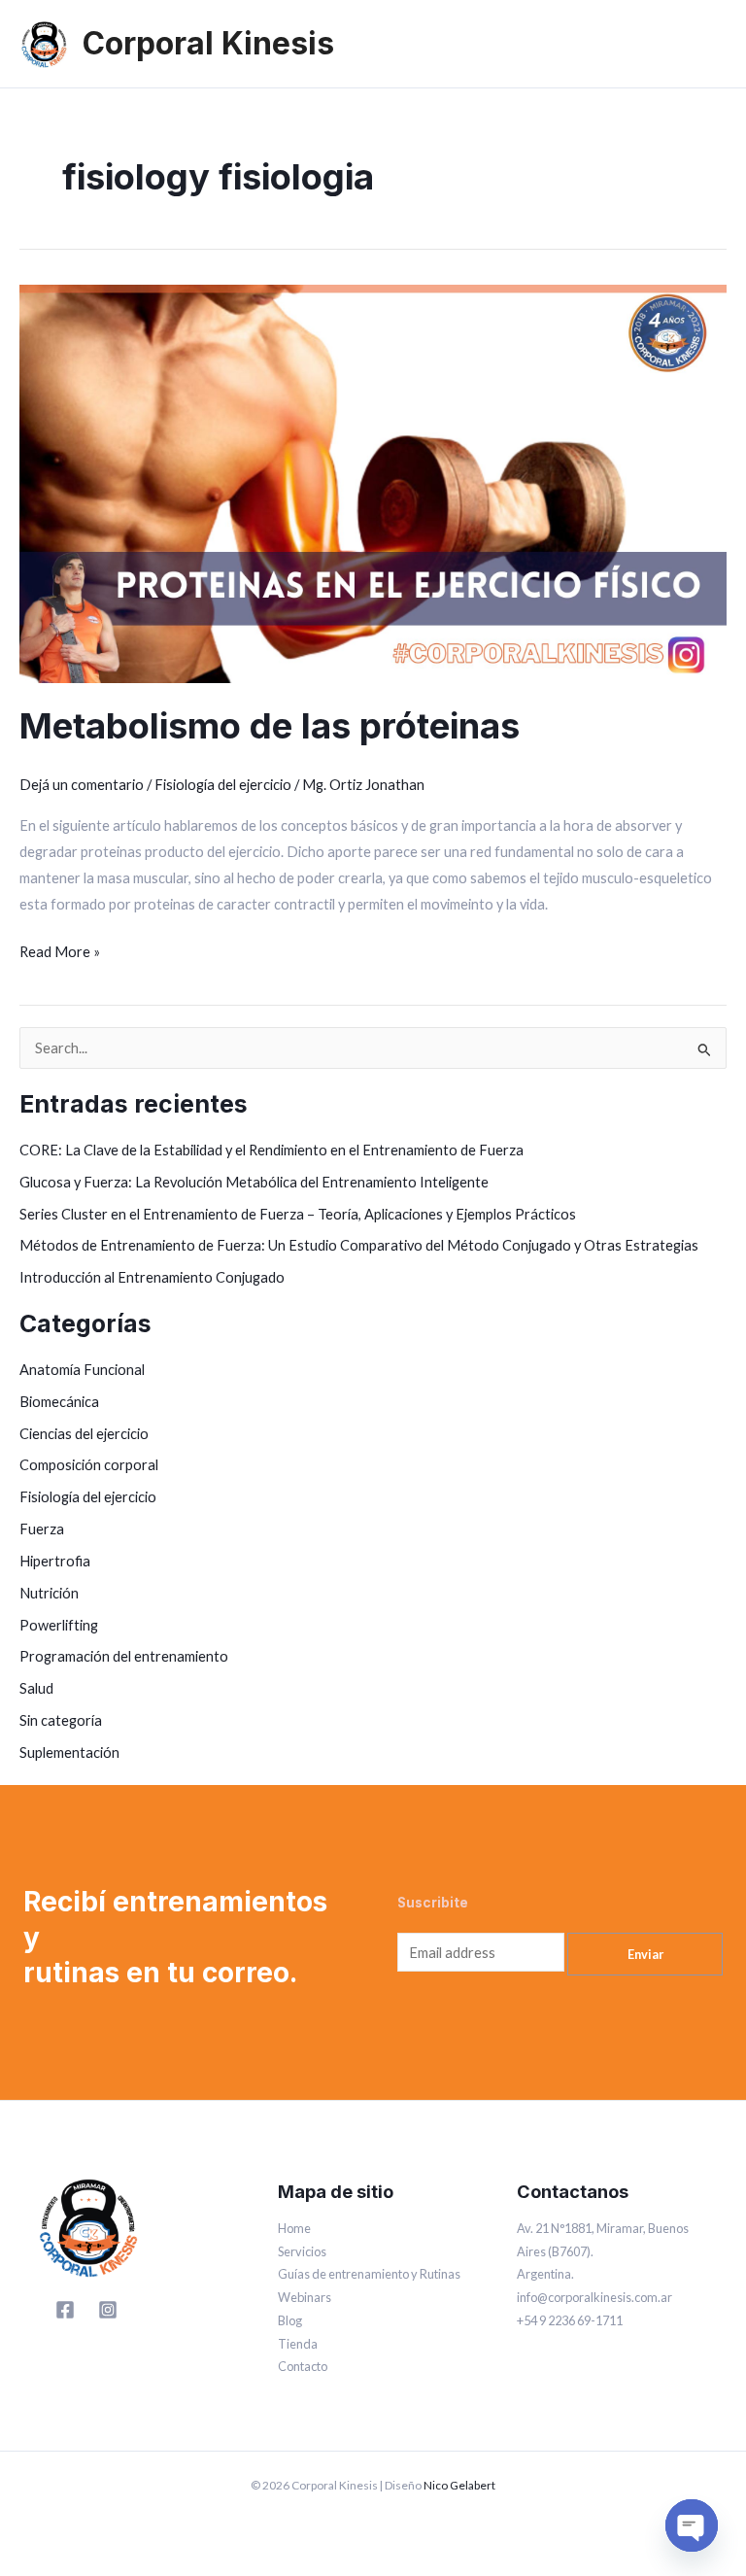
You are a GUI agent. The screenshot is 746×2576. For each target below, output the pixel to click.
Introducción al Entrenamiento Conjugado (152, 1277)
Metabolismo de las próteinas (270, 726)
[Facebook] (65, 2310)
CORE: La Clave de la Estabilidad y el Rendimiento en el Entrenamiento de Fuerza (271, 1150)
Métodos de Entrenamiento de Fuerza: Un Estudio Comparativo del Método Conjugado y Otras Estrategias (359, 1245)
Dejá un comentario (82, 785)
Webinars (305, 2297)
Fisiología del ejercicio (223, 785)
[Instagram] (108, 2310)
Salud (36, 1688)
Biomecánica (59, 1402)
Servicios (302, 2251)
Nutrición (49, 1593)
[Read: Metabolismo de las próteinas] (373, 482)
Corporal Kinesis (208, 43)
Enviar (645, 1954)
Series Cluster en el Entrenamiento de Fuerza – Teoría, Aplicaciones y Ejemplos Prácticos (298, 1214)
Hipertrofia (55, 1561)
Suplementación (69, 1752)
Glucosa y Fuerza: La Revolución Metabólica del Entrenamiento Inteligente (254, 1182)
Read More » (60, 949)
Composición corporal (89, 1465)
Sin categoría (61, 1720)
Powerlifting (59, 1625)
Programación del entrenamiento (124, 1656)
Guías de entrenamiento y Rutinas (369, 2274)
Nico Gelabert (459, 2485)
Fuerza (42, 1529)
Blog (290, 2320)
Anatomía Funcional (82, 1370)
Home (294, 2228)
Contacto (303, 2366)
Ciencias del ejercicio (84, 1434)
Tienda (298, 2344)
